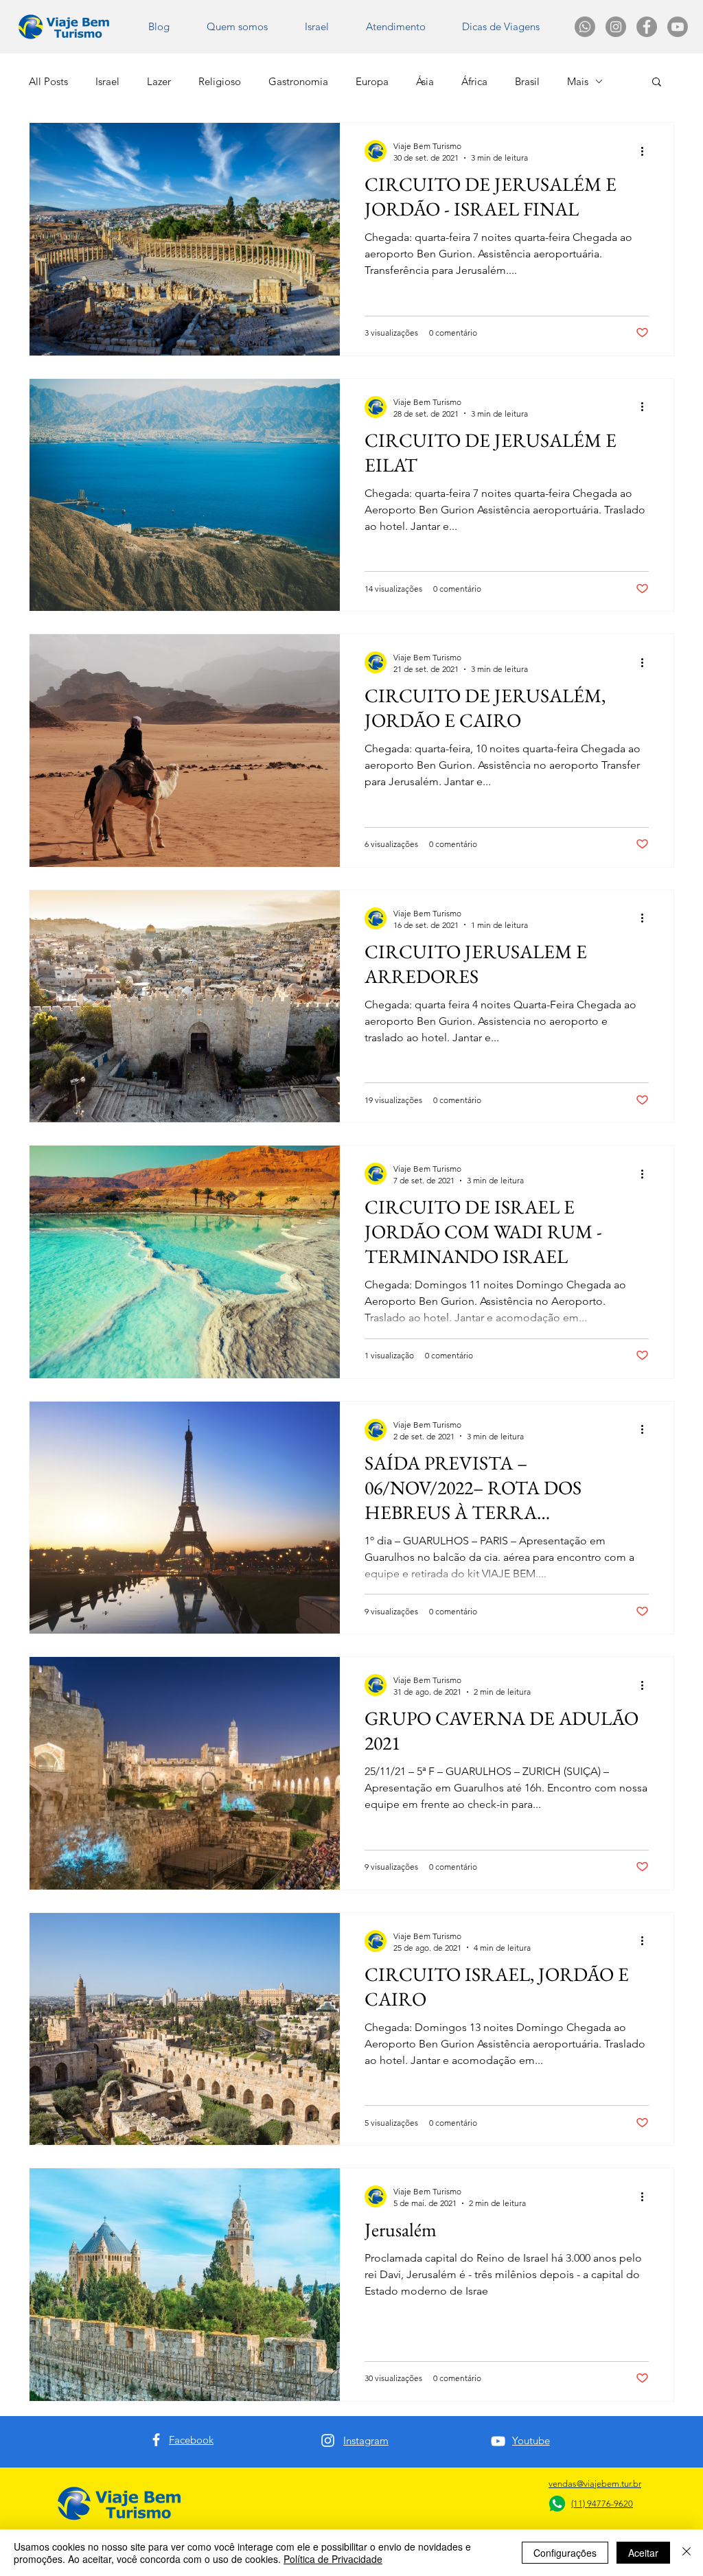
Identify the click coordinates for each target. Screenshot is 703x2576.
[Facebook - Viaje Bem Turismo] (647, 27)
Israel (107, 81)
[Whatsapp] (585, 27)
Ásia (425, 81)
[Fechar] (687, 2553)
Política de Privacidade (333, 2559)
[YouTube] (498, 2441)
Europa (372, 81)
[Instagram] (328, 2440)
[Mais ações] (647, 151)
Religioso (220, 81)
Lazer (159, 81)
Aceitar (643, 2553)
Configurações (565, 2553)
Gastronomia (298, 81)
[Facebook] (156, 2440)
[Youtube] (678, 27)
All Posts (48, 81)
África (474, 81)
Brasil (527, 81)
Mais (578, 81)
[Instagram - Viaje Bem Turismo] (616, 27)
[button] (500, 27)
